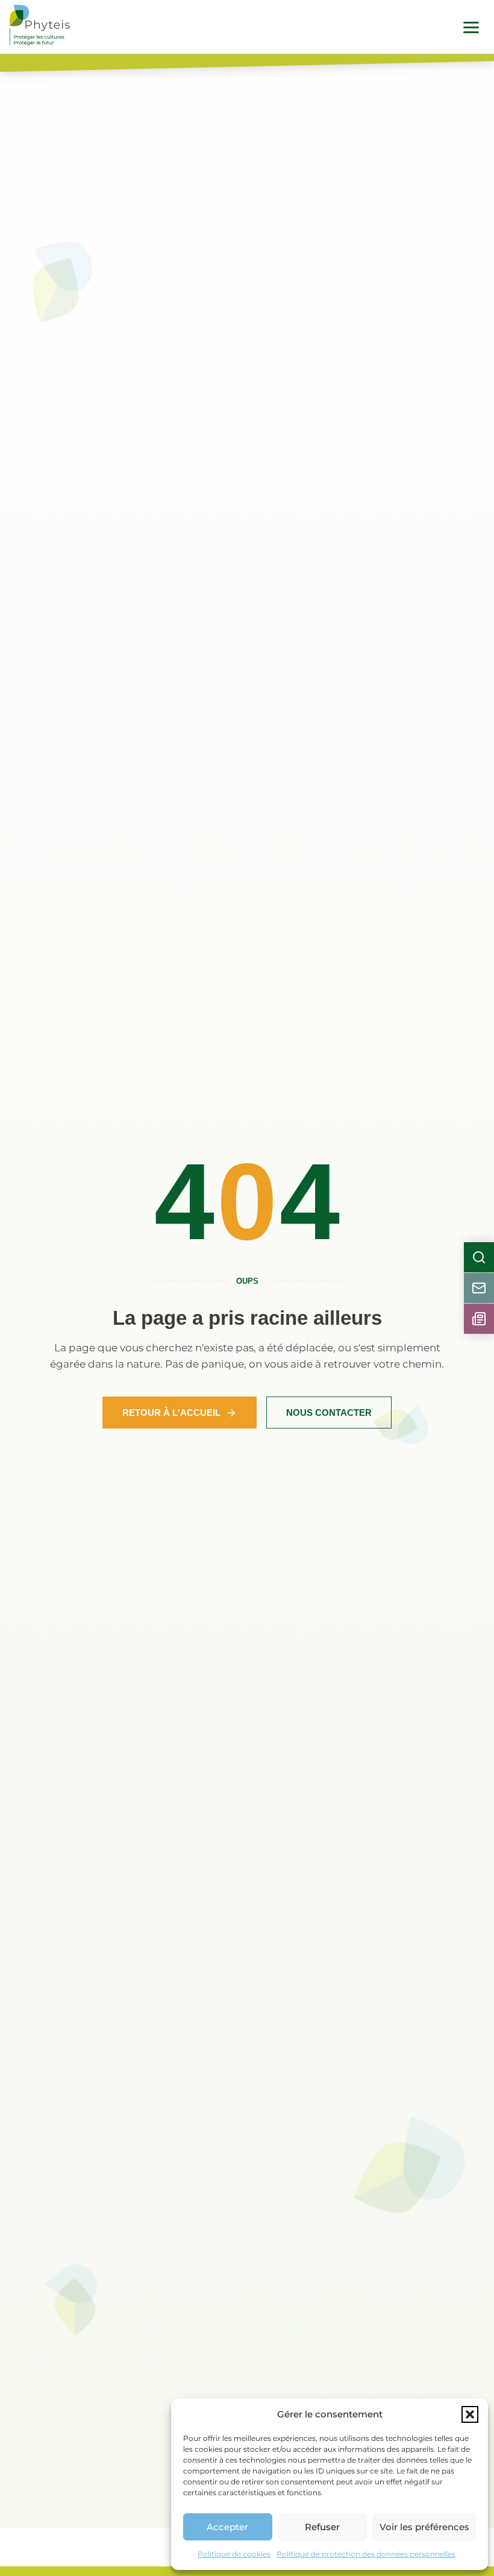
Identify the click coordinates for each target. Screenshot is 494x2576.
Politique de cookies (234, 2554)
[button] (470, 2414)
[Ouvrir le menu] (471, 27)
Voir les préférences (424, 2527)
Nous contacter (329, 1413)
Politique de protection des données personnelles (366, 2554)
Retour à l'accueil (171, 1413)
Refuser (322, 2527)
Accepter (227, 2527)
